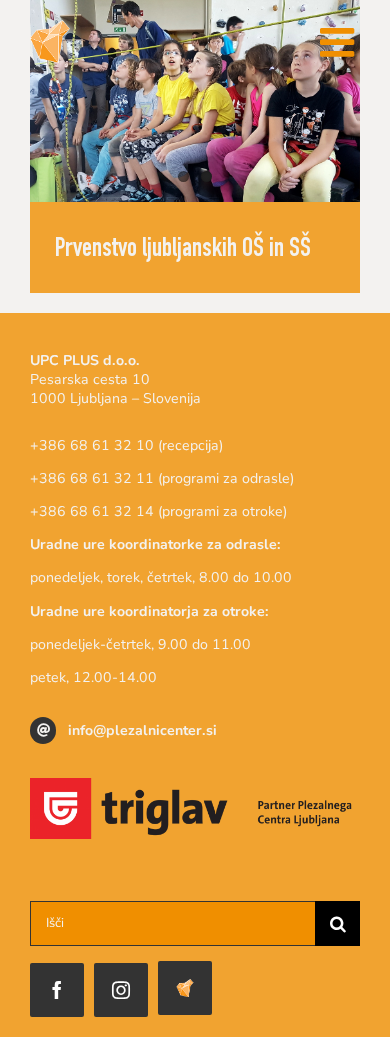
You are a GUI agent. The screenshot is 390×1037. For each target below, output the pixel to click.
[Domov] (185, 988)
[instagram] (121, 990)
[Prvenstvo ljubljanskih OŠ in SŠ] (195, 101)
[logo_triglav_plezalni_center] (195, 786)
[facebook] (57, 990)
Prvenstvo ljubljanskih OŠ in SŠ (183, 250)
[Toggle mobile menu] (340, 42)
